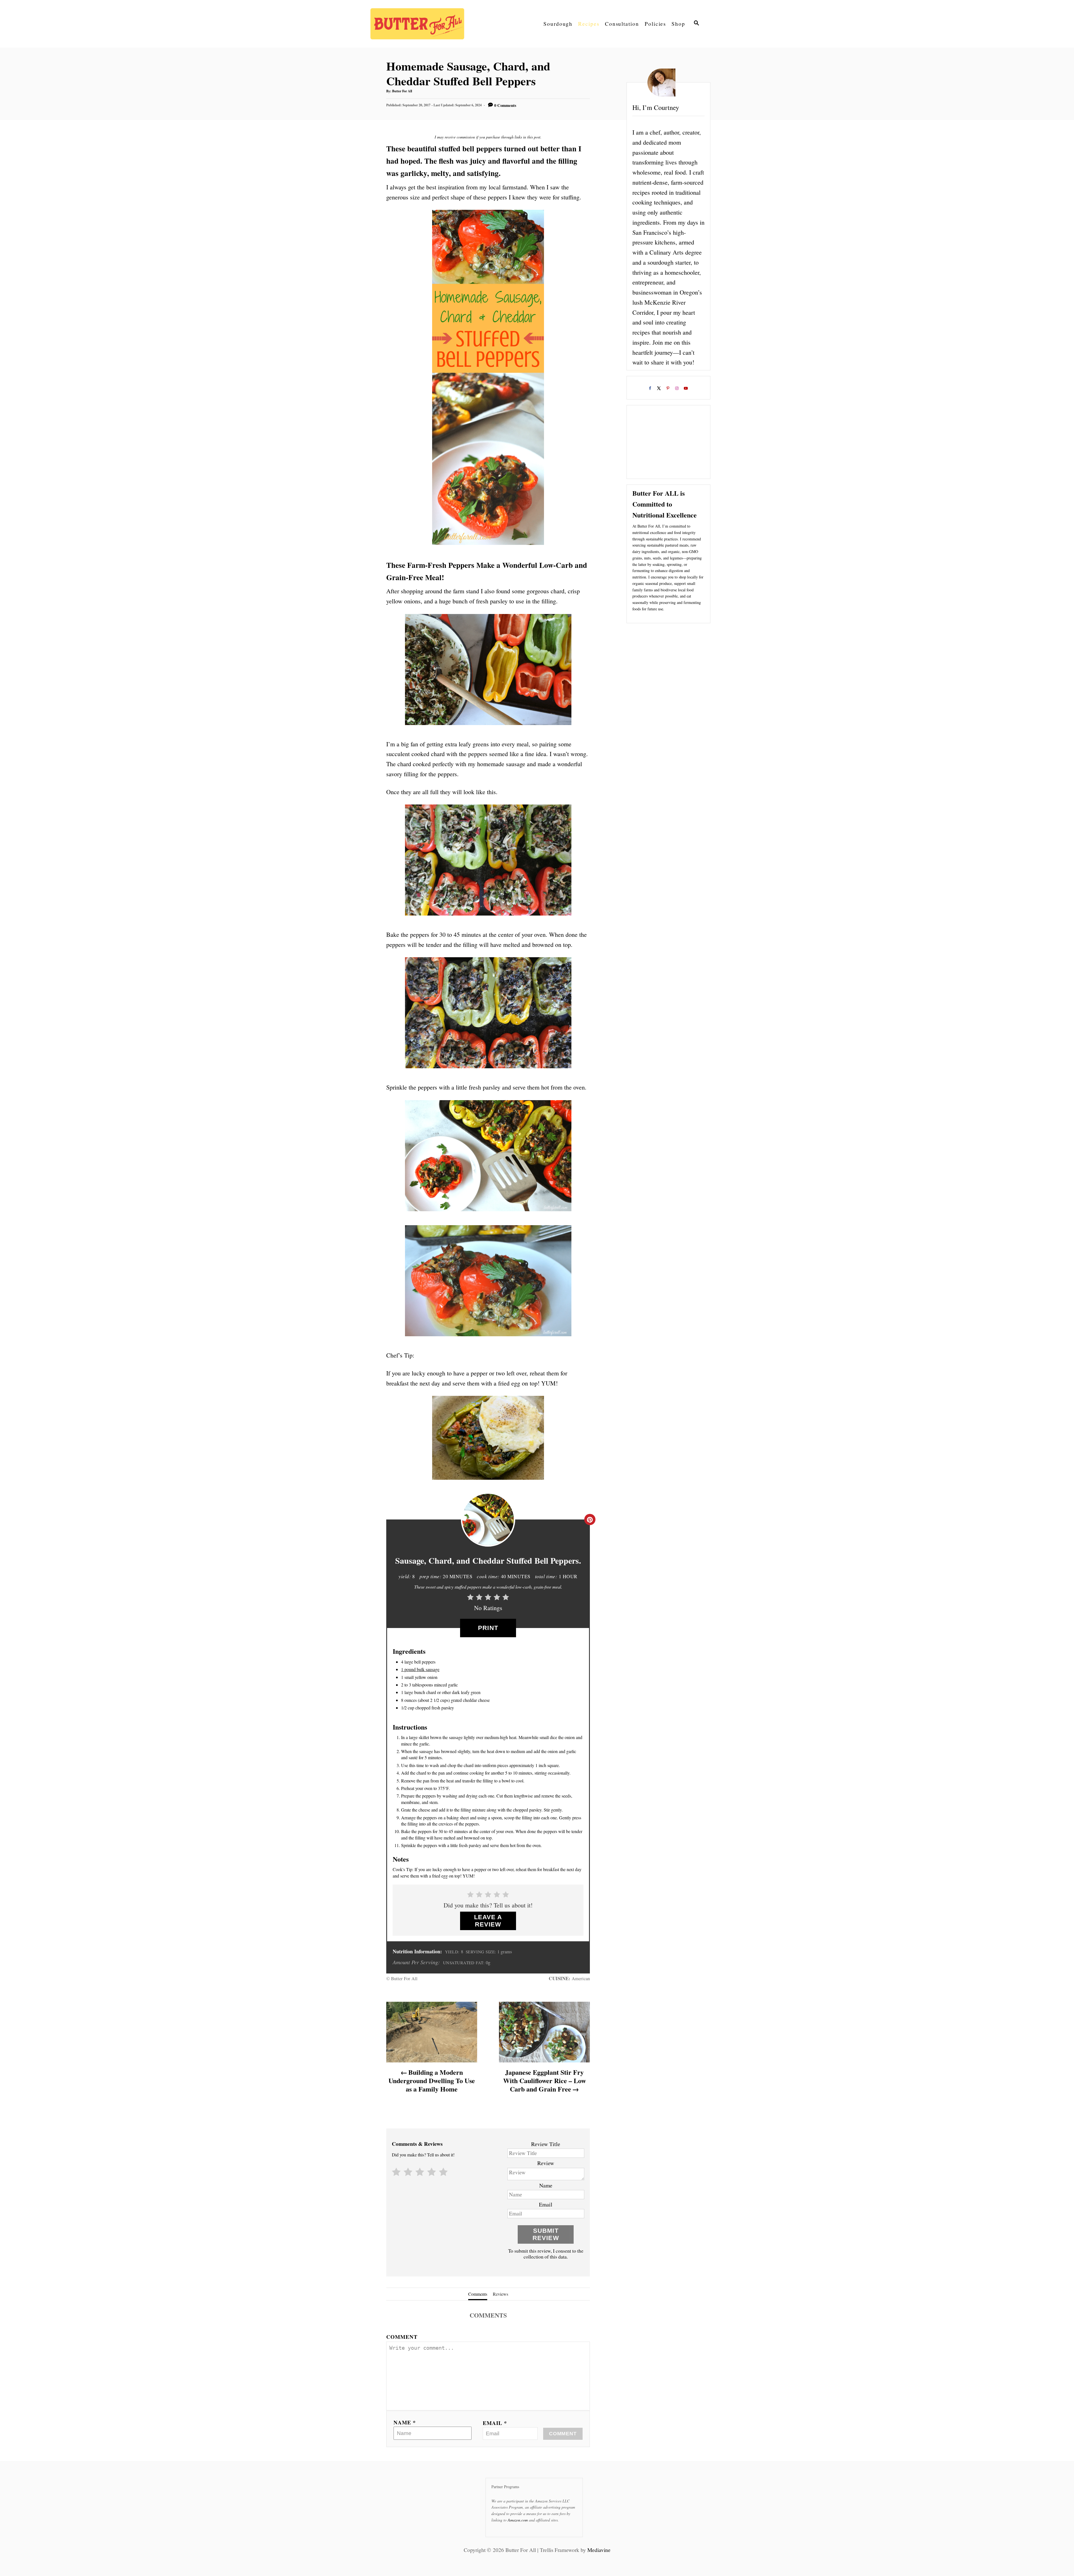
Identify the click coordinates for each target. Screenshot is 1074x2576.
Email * (495, 2423)
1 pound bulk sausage (420, 1669)
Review (546, 2163)
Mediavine (599, 2550)
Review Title (546, 2144)
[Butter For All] (420, 24)
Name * (405, 2422)
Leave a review (488, 1921)
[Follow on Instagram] (677, 389)
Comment (402, 2337)
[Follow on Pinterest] (668, 389)
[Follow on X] (660, 389)
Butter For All (402, 91)
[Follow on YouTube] (686, 389)
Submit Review (546, 2234)
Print (488, 1628)
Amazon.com (518, 2520)
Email (546, 2204)
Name (546, 2185)
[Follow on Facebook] (651, 389)
